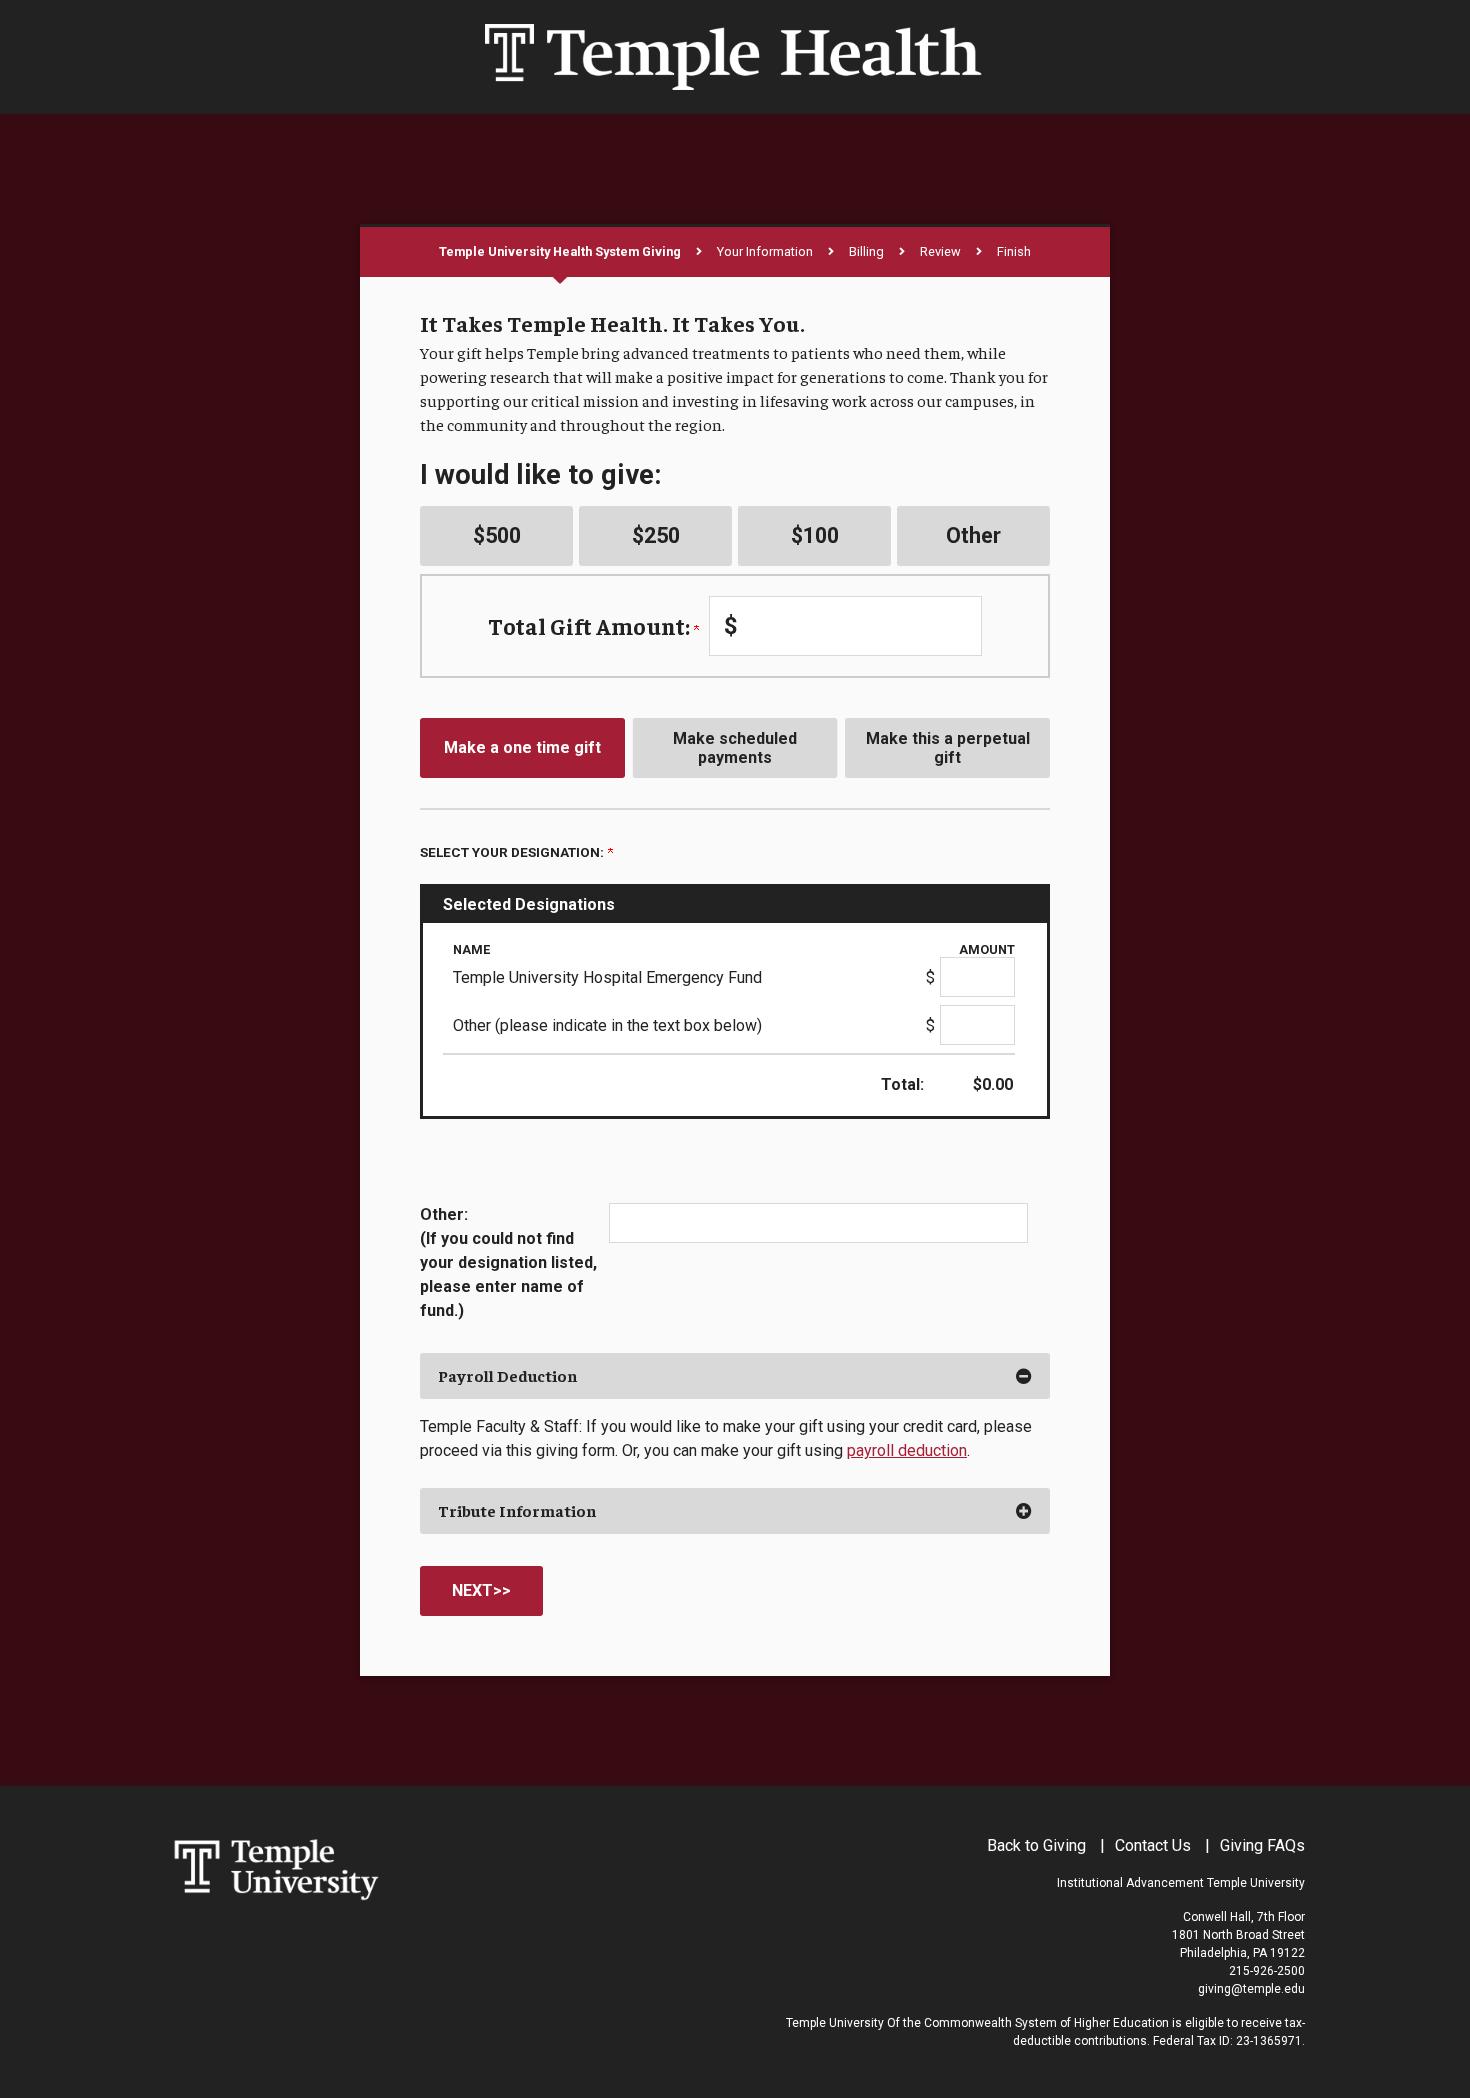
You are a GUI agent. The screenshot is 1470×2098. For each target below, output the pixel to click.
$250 (656, 535)
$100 (815, 535)
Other (973, 535)
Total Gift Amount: (591, 625)
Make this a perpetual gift (948, 748)
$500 (497, 535)
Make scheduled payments (735, 748)
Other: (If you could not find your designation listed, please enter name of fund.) (508, 1262)
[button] (735, 1376)
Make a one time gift (522, 747)
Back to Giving (1036, 1845)
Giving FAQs (1262, 1845)
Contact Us (1153, 1845)
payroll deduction (907, 1450)
